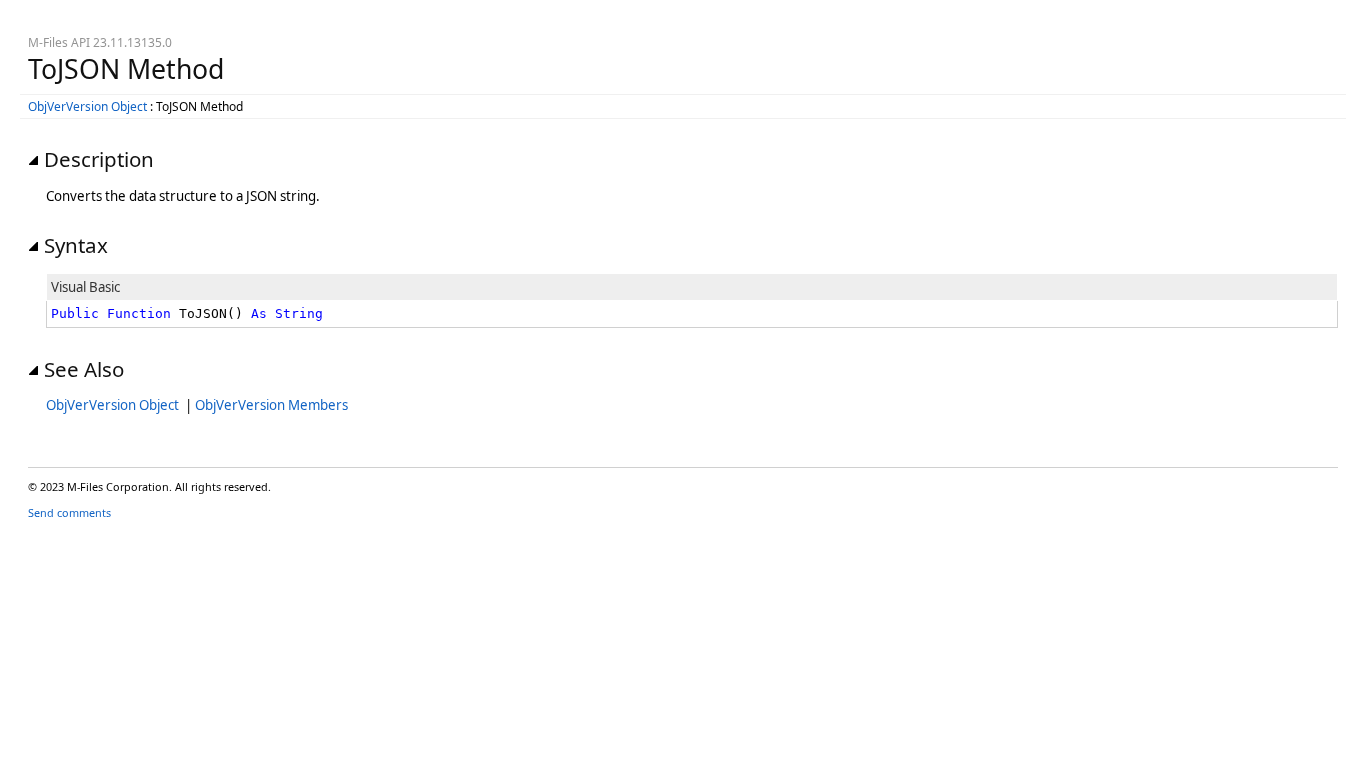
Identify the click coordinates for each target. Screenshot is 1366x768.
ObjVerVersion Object (87, 106)
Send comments (69, 512)
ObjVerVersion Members (271, 405)
